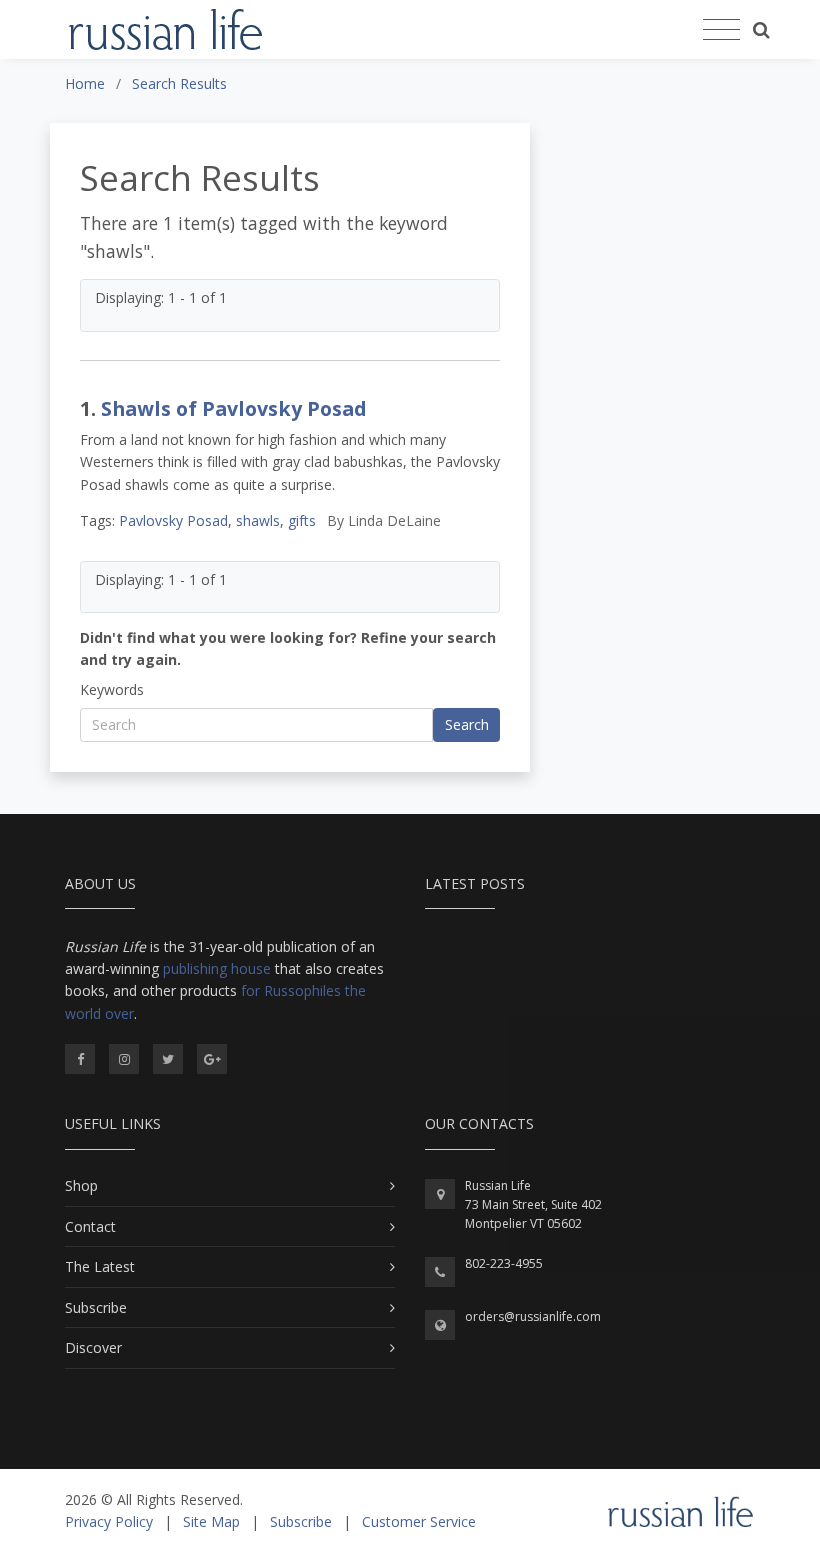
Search (467, 724)
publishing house (217, 968)
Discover (93, 1347)
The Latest (100, 1266)
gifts (302, 520)
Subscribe (96, 1307)
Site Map (211, 1521)
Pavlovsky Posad (173, 520)
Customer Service (419, 1521)
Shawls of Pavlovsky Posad (234, 408)
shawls (258, 520)
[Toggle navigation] (721, 30)
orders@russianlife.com (533, 1316)
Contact (90, 1226)
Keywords (112, 689)
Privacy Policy (109, 1521)
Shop (81, 1185)
